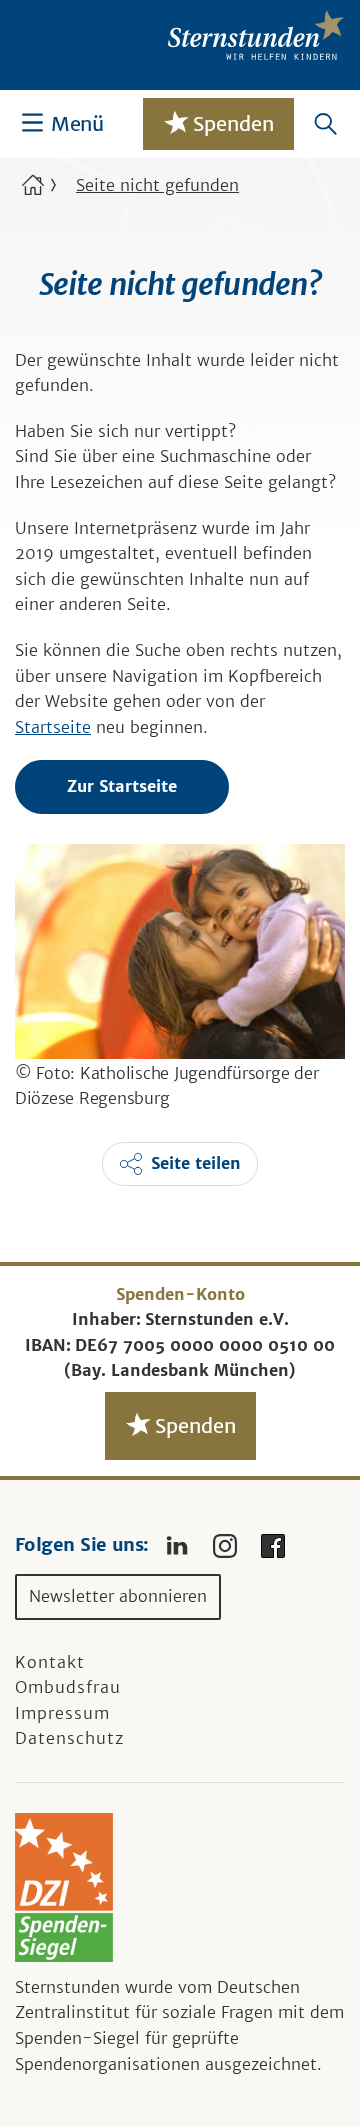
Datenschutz (69, 1738)
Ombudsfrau (68, 1687)
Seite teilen (196, 1163)
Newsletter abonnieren (118, 1596)
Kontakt (50, 1662)
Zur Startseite (122, 786)
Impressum (62, 1713)
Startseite (53, 727)
